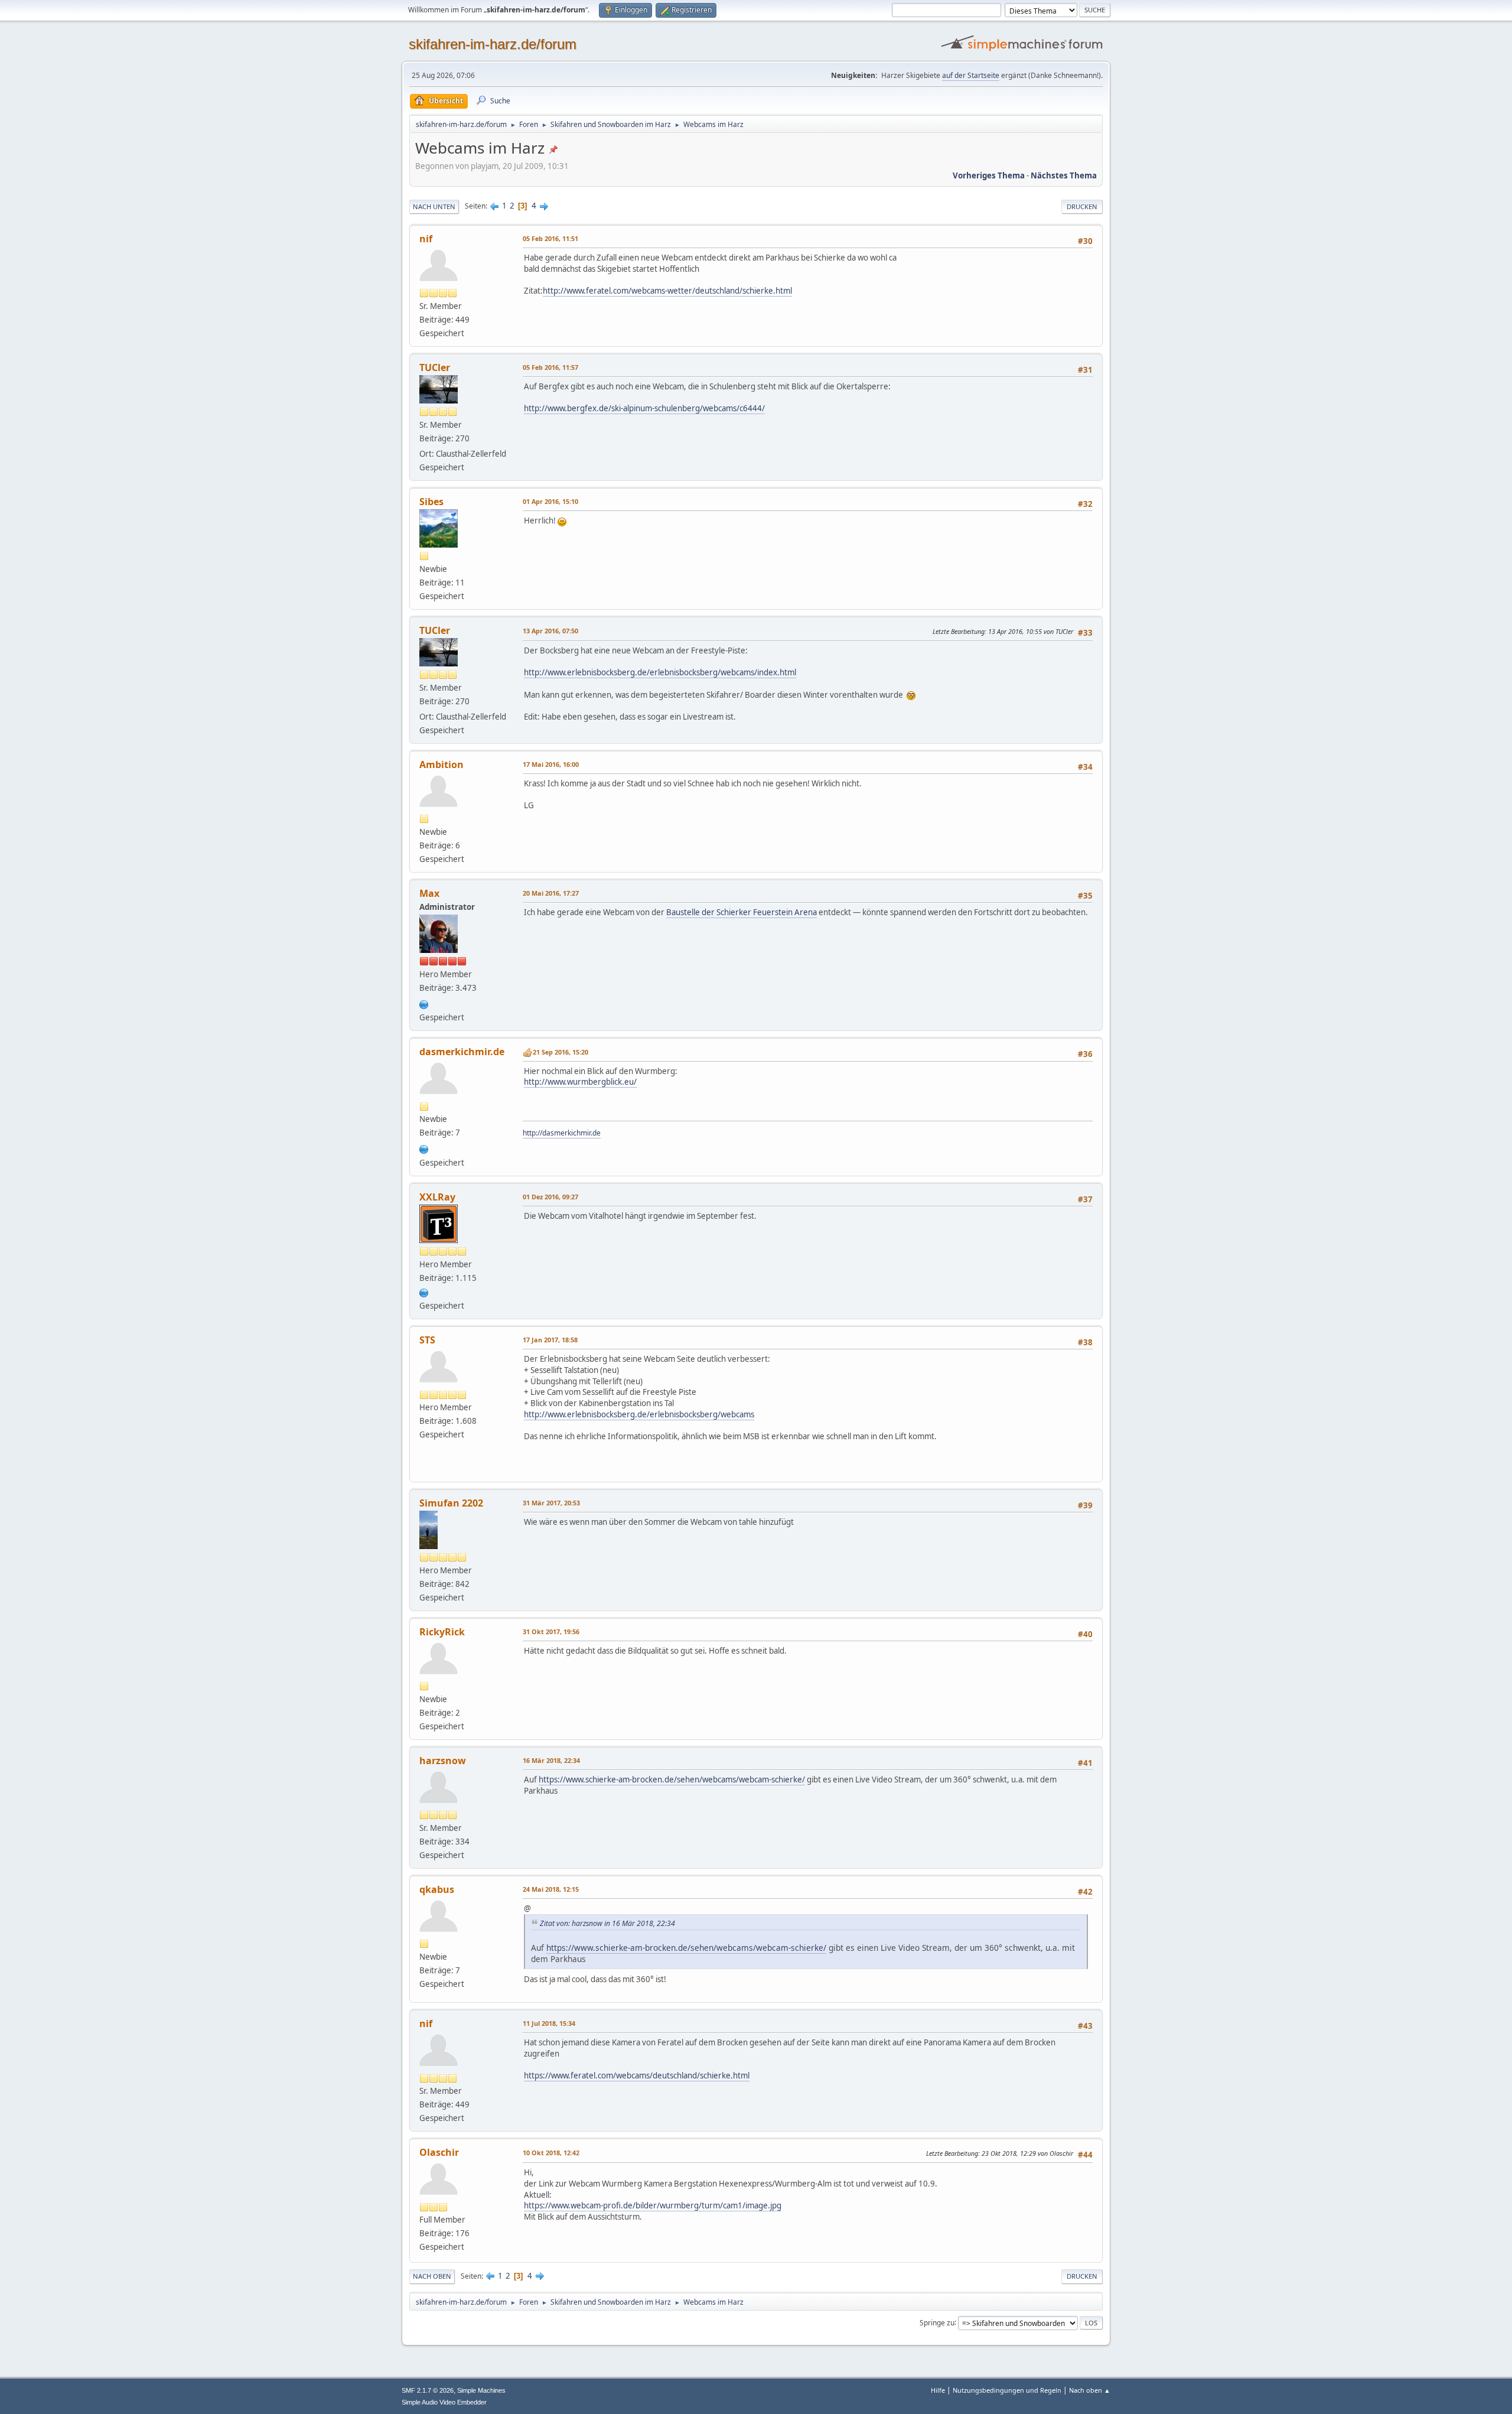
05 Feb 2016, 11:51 (550, 238)
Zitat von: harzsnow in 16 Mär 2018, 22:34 (607, 1923)
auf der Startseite (971, 75)
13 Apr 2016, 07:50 (550, 631)
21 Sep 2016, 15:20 (561, 1052)
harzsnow (443, 1761)
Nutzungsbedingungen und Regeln (1007, 2390)
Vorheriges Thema (989, 175)
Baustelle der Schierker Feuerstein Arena (742, 912)
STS (427, 1340)
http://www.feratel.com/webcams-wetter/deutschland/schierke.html (667, 291)
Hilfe (938, 2390)
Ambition (441, 764)
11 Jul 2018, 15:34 (549, 2023)
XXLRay (437, 1197)
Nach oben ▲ (1090, 2390)
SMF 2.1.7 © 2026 (428, 2390)
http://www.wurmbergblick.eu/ (580, 1082)
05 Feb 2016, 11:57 (550, 367)
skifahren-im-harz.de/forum (493, 44)
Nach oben (432, 2276)
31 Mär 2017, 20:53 (551, 1503)
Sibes (431, 502)
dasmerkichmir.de (462, 1052)
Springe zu (937, 2322)
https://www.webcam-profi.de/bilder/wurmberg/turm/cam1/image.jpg (653, 2205)
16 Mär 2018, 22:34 (551, 1760)
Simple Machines (481, 2390)
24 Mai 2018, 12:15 (551, 1889)
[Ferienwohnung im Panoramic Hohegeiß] (424, 1148)
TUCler (435, 367)
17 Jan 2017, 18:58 (550, 1340)
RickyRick (442, 1632)
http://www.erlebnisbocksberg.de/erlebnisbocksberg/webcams (639, 1414)
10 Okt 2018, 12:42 (551, 2153)
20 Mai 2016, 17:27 (551, 893)
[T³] (424, 1291)
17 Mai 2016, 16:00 (551, 764)
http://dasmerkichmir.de (562, 1133)
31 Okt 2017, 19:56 (551, 1631)
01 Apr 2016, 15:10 (550, 501)
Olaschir (439, 2152)
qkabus (437, 1889)
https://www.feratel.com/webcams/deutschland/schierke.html (637, 2075)
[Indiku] (424, 1003)
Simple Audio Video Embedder (444, 2402)
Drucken (1082, 206)
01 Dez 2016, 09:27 (550, 1197)
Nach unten (434, 206)
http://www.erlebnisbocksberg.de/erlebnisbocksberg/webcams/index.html (660, 672)
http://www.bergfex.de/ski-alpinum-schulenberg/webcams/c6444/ (644, 408)
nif (426, 239)
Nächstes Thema (1064, 175)
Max (429, 893)
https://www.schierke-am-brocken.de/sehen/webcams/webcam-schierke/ (672, 1779)
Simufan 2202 (451, 1503)
